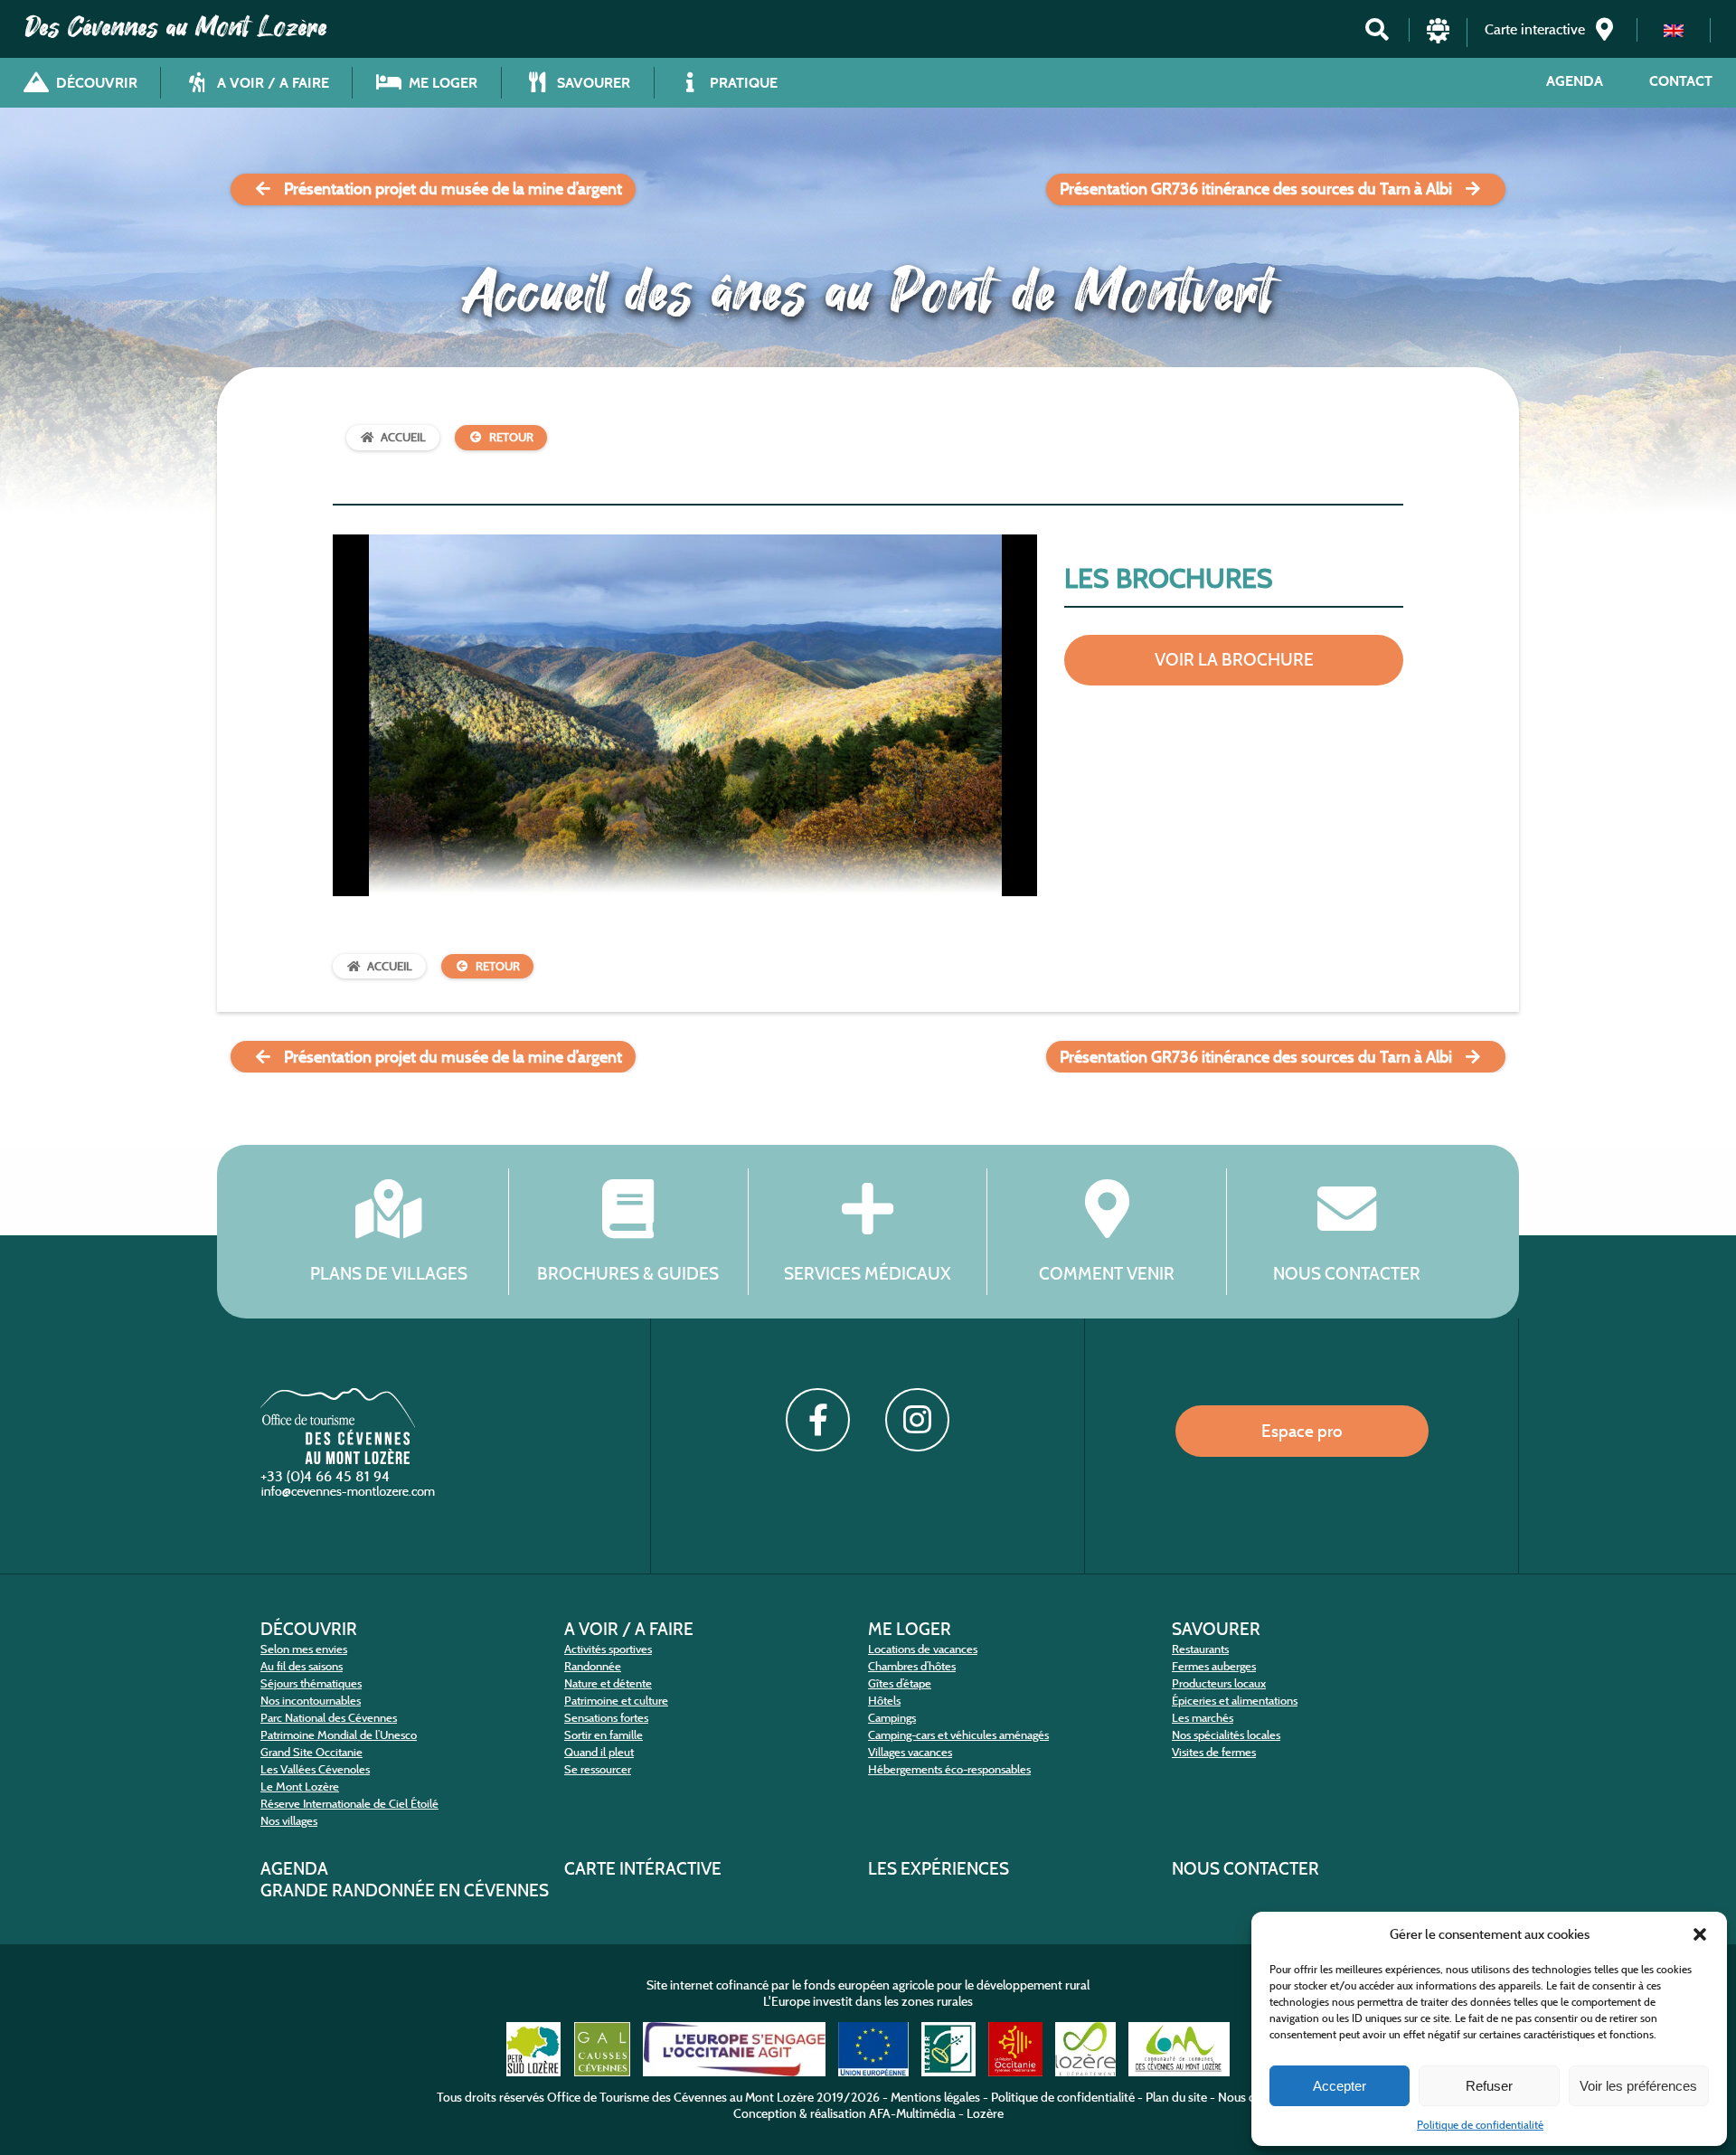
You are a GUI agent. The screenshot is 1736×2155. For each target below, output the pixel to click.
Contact (1681, 81)
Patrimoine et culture (616, 1701)
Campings (892, 1718)
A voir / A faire (629, 1629)
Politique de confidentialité (1480, 2125)
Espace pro (1302, 1431)
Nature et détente (608, 1683)
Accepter (1340, 2086)
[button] (1700, 1934)
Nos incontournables (311, 1701)
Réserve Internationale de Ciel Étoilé (349, 1804)
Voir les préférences (1638, 2086)
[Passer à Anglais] (1674, 30)
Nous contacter (1347, 1273)
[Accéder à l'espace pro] (1438, 38)
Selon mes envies (304, 1649)
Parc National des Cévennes (329, 1718)
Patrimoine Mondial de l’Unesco (339, 1735)
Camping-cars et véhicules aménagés (958, 1735)
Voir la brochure (1234, 659)
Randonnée (593, 1666)
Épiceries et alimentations (1235, 1701)
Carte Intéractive (643, 1868)
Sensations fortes (606, 1718)
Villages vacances (910, 1752)
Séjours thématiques (311, 1683)
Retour (511, 437)
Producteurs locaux (1219, 1683)
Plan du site (1176, 2097)
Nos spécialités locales (1226, 1735)
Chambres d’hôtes (912, 1666)
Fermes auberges (1214, 1666)
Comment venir (1107, 1273)
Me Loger (910, 1629)
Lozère (985, 2113)
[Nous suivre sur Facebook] (817, 1420)
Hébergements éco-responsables (949, 1769)
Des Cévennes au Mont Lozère (176, 27)
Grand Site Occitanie (311, 1752)
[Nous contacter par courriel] (350, 1495)
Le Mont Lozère (300, 1786)
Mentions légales (935, 2097)
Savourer (1216, 1629)
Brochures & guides (628, 1273)
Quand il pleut (599, 1752)
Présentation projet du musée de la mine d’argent (453, 189)
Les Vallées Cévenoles (315, 1769)
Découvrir (309, 1629)
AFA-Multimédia (912, 2113)
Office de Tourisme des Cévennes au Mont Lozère (680, 2097)
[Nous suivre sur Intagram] (917, 1420)
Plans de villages (389, 1273)
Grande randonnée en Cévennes (405, 1890)
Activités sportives (608, 1649)
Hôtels (884, 1701)
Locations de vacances (923, 1649)
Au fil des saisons (302, 1666)
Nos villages (289, 1821)
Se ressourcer (598, 1769)
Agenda (1575, 81)
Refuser (1489, 2086)
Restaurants (1200, 1649)
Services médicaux (868, 1273)
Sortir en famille (604, 1735)
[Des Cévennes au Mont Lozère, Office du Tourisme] (338, 1459)
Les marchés (1203, 1718)
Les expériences (939, 1868)
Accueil (403, 437)
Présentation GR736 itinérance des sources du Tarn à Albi (1256, 189)
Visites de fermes (1214, 1752)
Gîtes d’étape (900, 1683)
